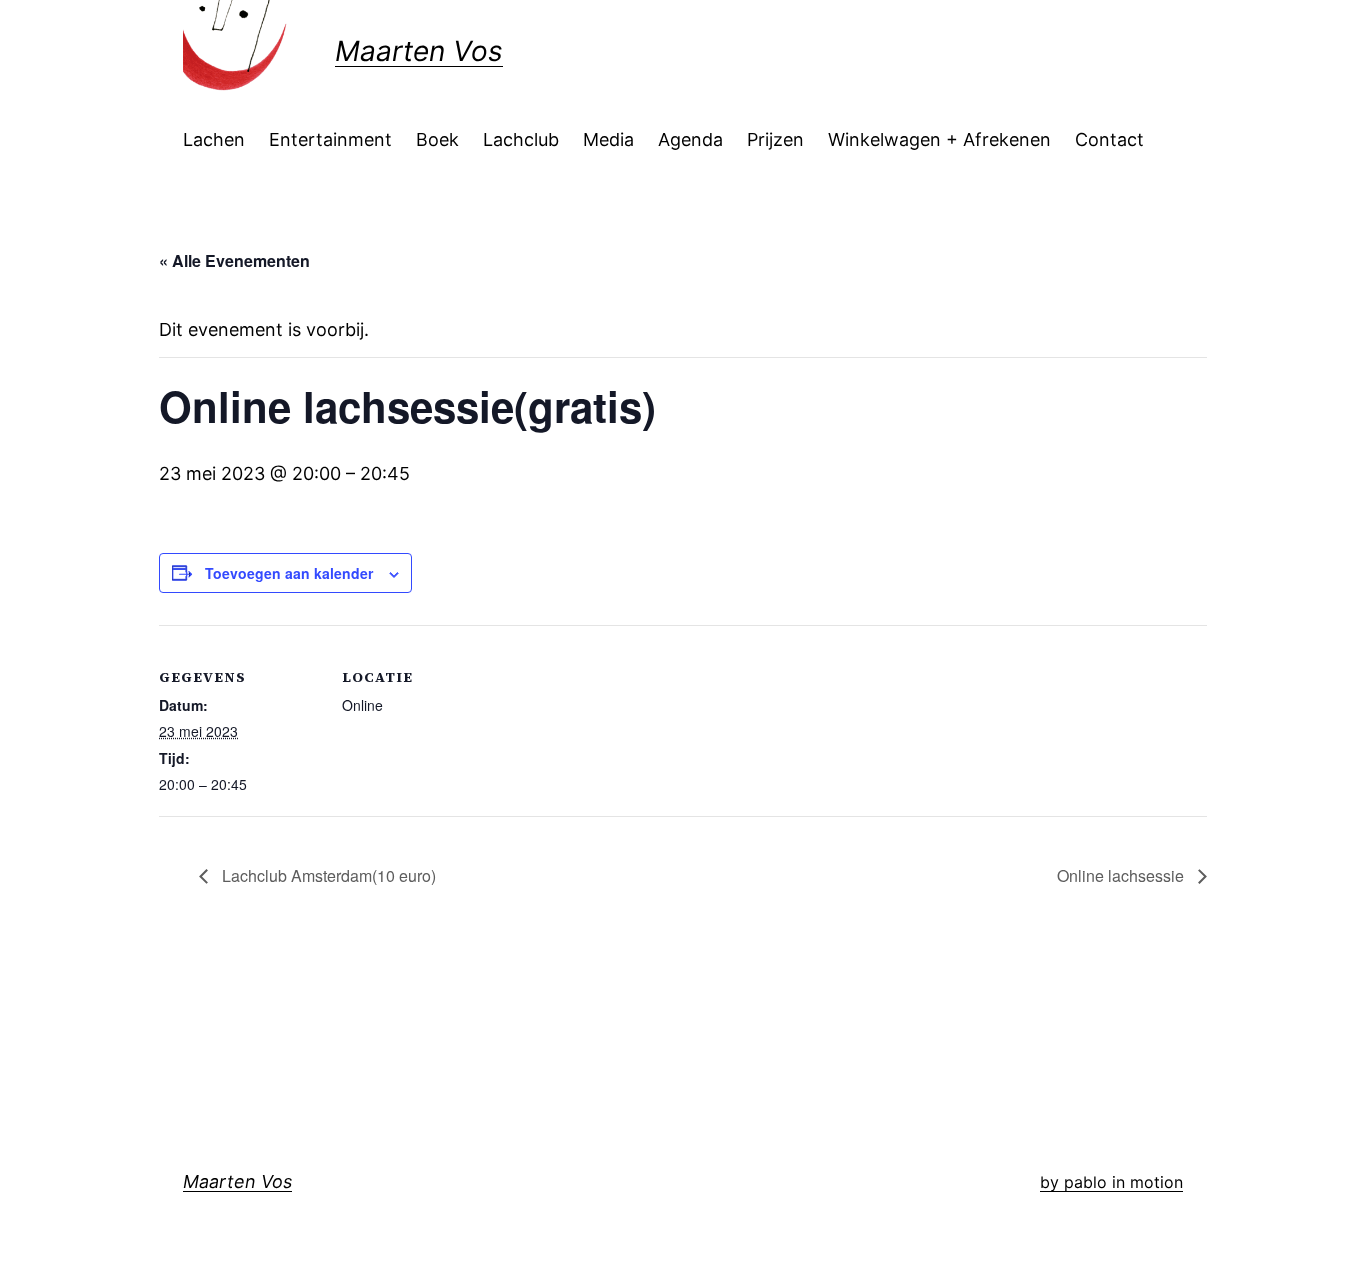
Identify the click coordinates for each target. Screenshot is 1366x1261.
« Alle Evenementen (234, 260)
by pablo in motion (1111, 1182)
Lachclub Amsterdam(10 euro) (327, 875)
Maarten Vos (419, 51)
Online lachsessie (1122, 875)
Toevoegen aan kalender (289, 573)
